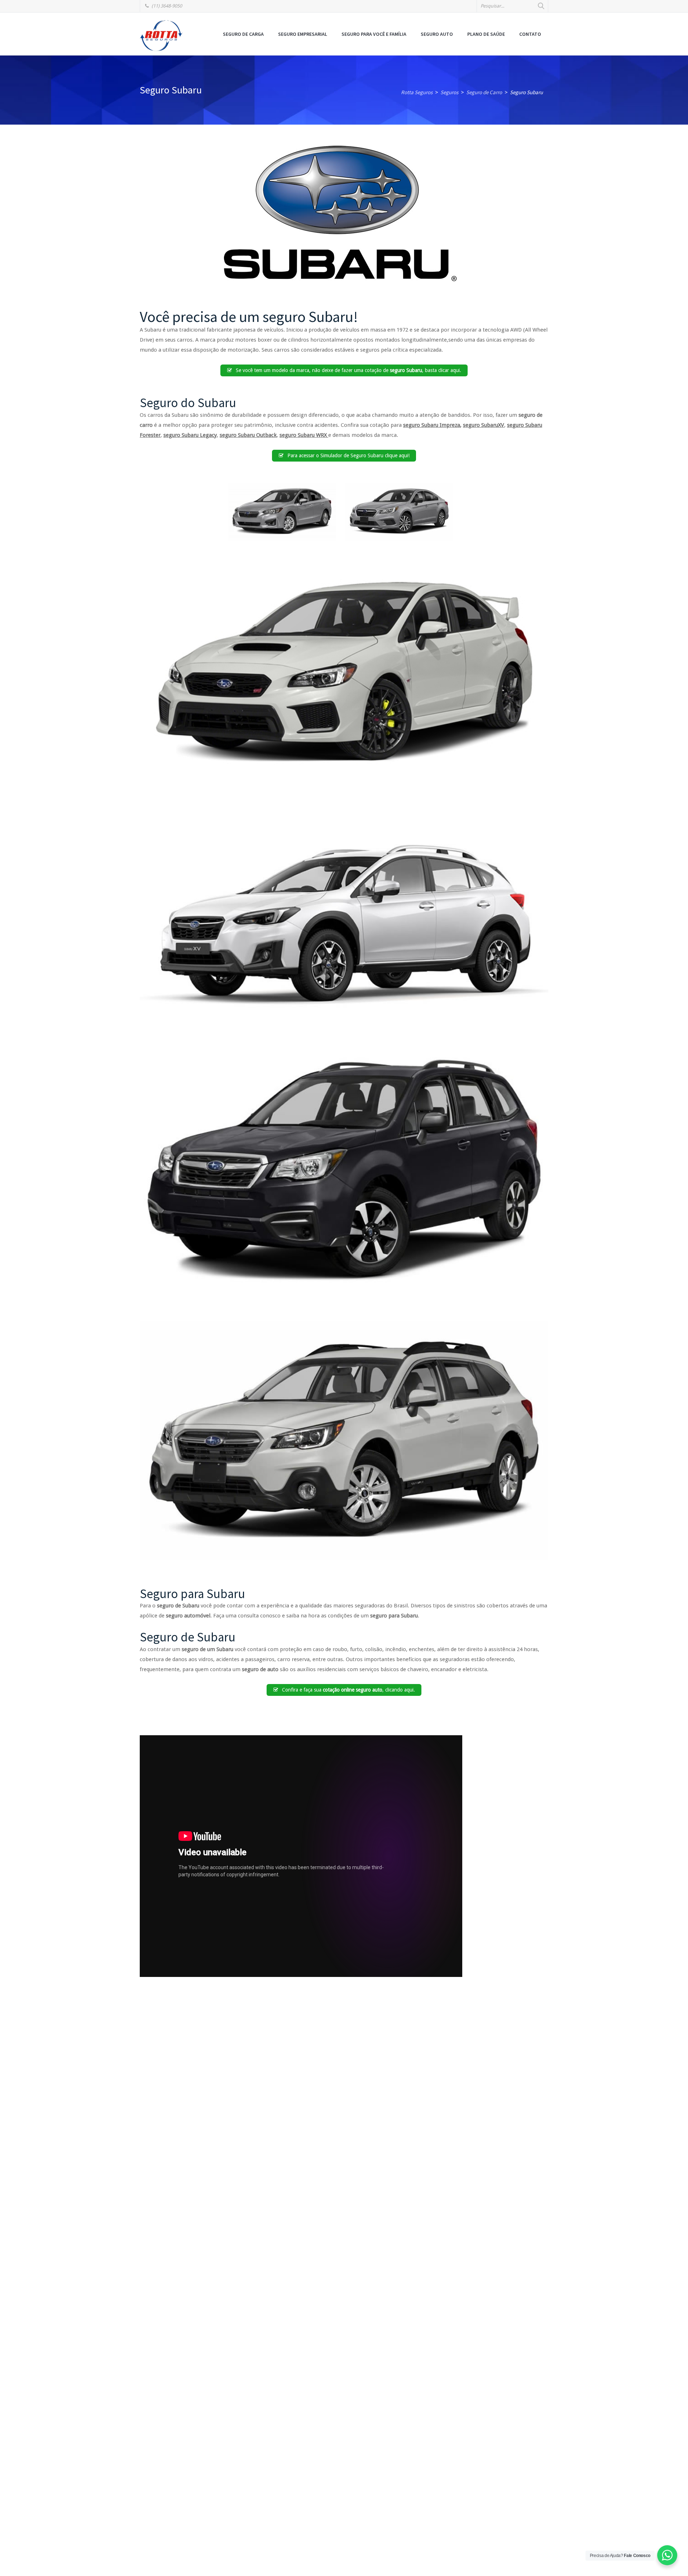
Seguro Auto (437, 34)
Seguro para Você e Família (374, 34)
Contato (530, 34)
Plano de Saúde (486, 34)
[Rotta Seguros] (161, 35)
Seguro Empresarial (303, 34)
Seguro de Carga (243, 34)
